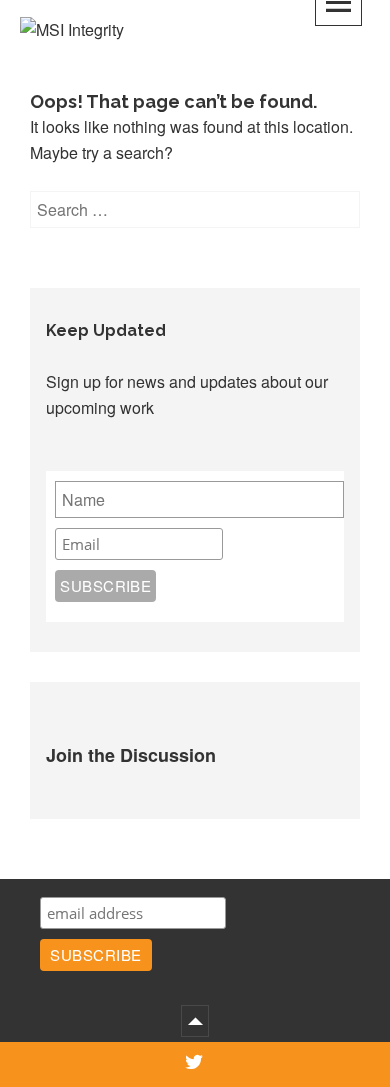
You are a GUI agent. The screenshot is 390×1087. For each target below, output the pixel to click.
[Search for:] (195, 209)
